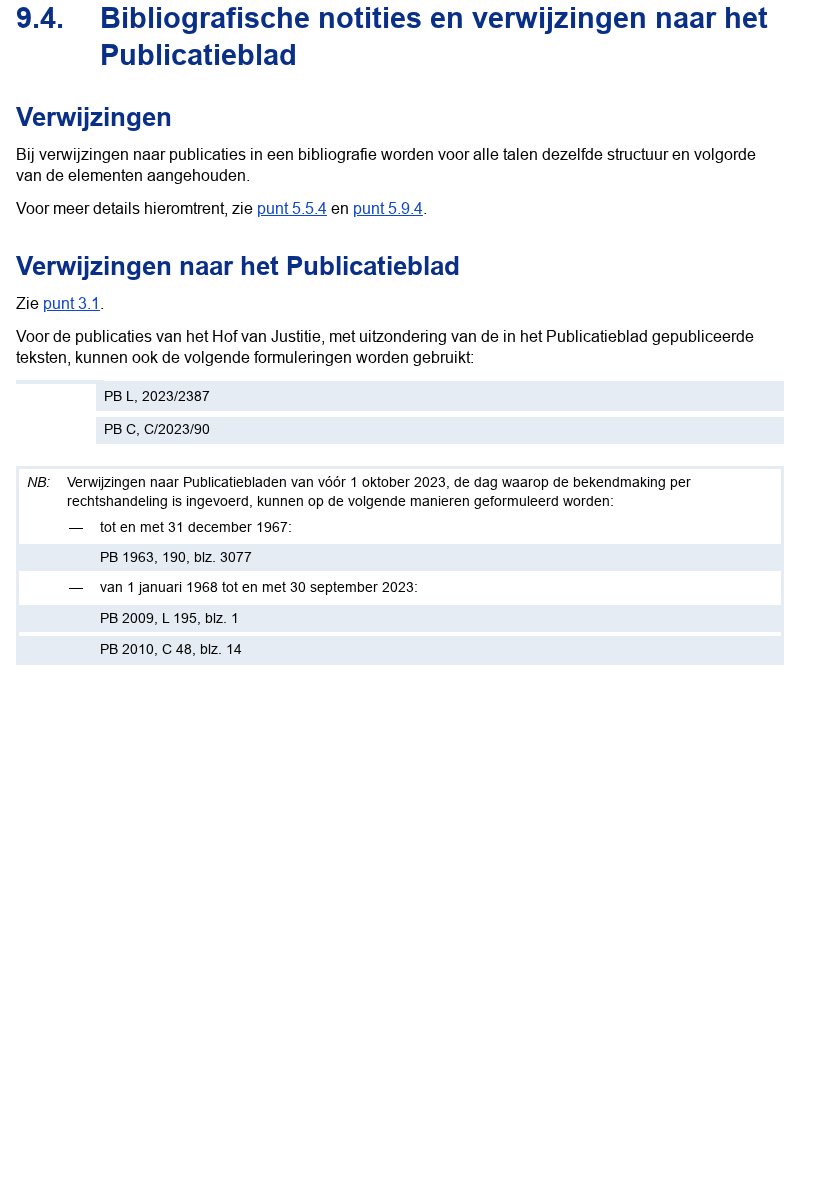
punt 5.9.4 (388, 208)
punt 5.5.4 (292, 208)
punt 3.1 (71, 303)
